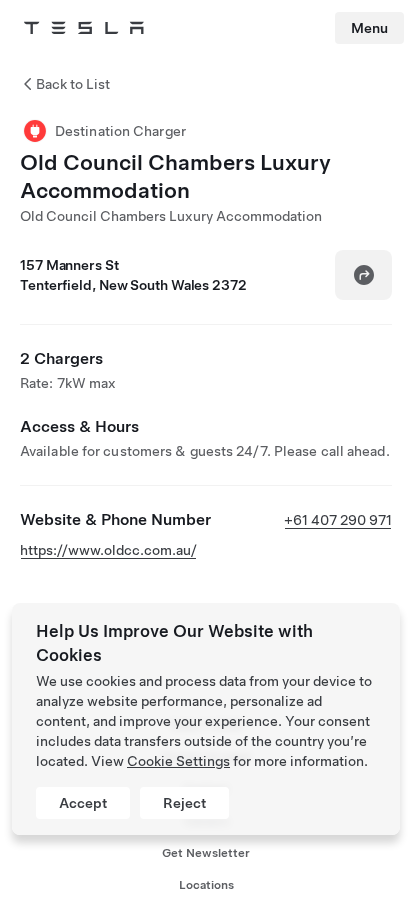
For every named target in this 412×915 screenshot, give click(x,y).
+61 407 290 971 (338, 520)
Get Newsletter (206, 853)
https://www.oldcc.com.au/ (108, 550)
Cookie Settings (178, 761)
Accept (83, 803)
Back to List (73, 84)
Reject (184, 803)
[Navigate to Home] (84, 28)
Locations (206, 885)
